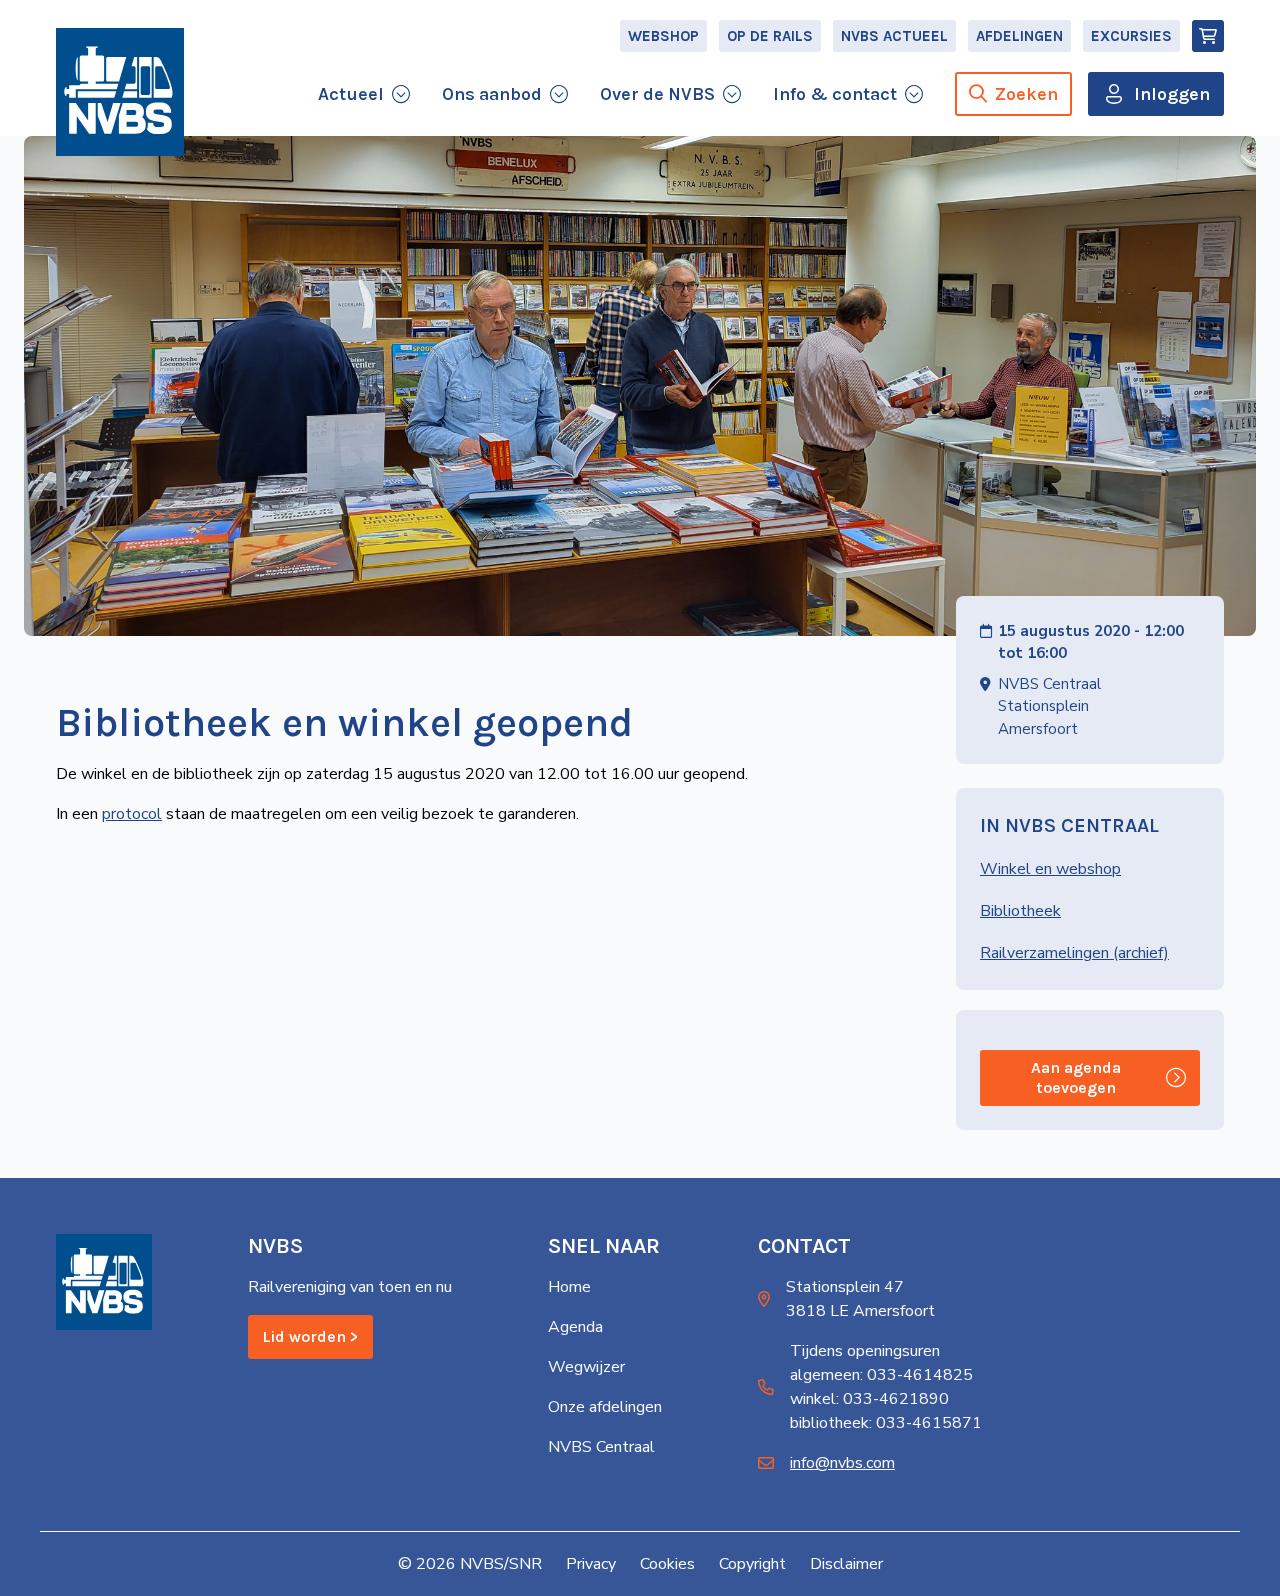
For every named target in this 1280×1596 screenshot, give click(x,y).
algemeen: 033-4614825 (881, 1375)
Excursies (1131, 36)
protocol (132, 814)
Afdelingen (1019, 36)
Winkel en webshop (1050, 869)
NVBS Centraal (601, 1447)
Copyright (752, 1564)
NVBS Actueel (894, 36)
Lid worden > (310, 1336)
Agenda (575, 1327)
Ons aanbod (492, 94)
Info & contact (835, 94)
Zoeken (1026, 94)
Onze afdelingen (605, 1407)
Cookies (667, 1564)
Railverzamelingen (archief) (1074, 953)
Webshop (663, 36)
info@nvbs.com (842, 1463)
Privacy (591, 1564)
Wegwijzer (586, 1367)
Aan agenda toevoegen (1076, 1077)
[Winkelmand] (1208, 36)
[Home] (120, 92)
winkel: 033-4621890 (869, 1399)
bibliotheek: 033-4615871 (886, 1423)
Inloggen (1172, 94)
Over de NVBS (657, 94)
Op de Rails (770, 36)
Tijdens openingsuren (865, 1351)
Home (569, 1287)
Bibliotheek (1020, 911)
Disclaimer (846, 1564)
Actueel (351, 94)
